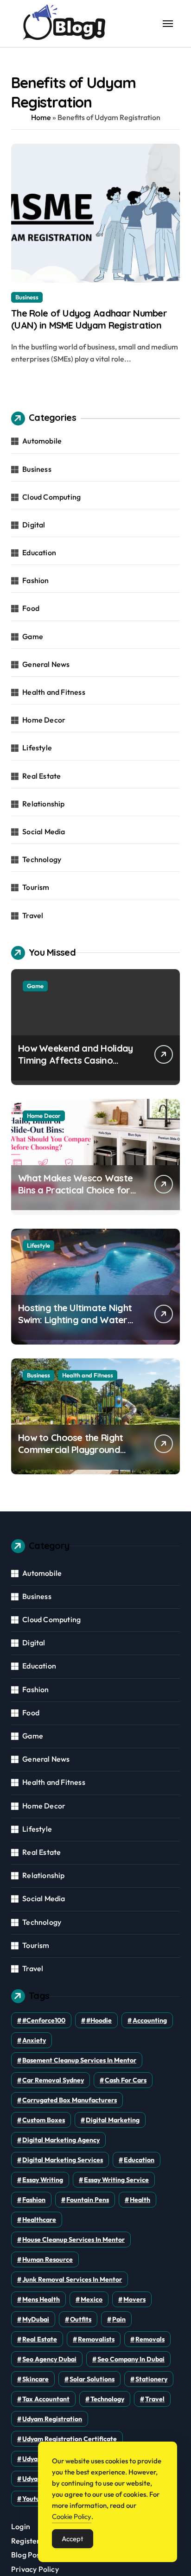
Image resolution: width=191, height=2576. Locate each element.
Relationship (43, 804)
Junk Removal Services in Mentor (72, 2279)
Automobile (42, 441)
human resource (48, 2259)
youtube (35, 2499)
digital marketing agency (61, 2140)
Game (33, 636)
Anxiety (34, 2040)
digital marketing (113, 2120)
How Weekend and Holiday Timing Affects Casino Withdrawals (75, 1060)
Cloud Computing (51, 497)
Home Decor (44, 720)
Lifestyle (37, 748)
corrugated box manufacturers (70, 2100)
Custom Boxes (44, 2120)
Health (140, 2200)
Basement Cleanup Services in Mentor (79, 2060)
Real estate (40, 2339)
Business (27, 297)
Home (41, 117)
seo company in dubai (131, 2359)
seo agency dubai (49, 2359)
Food (31, 608)
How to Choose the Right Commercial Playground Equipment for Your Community (70, 1456)
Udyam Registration (52, 2419)
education (139, 2160)
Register (26, 2541)
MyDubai (36, 2319)
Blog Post (27, 2555)
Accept (73, 2539)
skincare (35, 2379)
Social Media (44, 831)
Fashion (35, 580)
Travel (33, 915)
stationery (151, 2379)
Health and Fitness (54, 692)
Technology (42, 859)
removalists (96, 2339)
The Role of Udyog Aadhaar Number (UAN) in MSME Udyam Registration (89, 319)
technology (107, 2399)
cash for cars (126, 2080)
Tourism (36, 887)
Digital (34, 525)
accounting (150, 2020)
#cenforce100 (44, 2020)
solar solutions (92, 2379)
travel (155, 2399)
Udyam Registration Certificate (70, 2439)
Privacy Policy (35, 2569)
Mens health (41, 2299)
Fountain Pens (88, 2200)
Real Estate (41, 776)
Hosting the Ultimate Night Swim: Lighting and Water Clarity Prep (75, 1320)
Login (21, 2526)
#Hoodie (99, 2020)
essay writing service (116, 2180)
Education (39, 552)
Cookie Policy (72, 2516)
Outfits (81, 2319)
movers (134, 2299)
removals (150, 2339)
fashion (34, 2200)
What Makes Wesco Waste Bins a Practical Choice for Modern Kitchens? (75, 1190)
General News (46, 664)
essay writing (43, 2180)
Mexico (92, 2299)
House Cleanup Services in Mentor (73, 2240)
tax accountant (46, 2399)
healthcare (39, 2220)
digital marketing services (63, 2160)
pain (119, 2319)
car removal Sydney (53, 2080)
